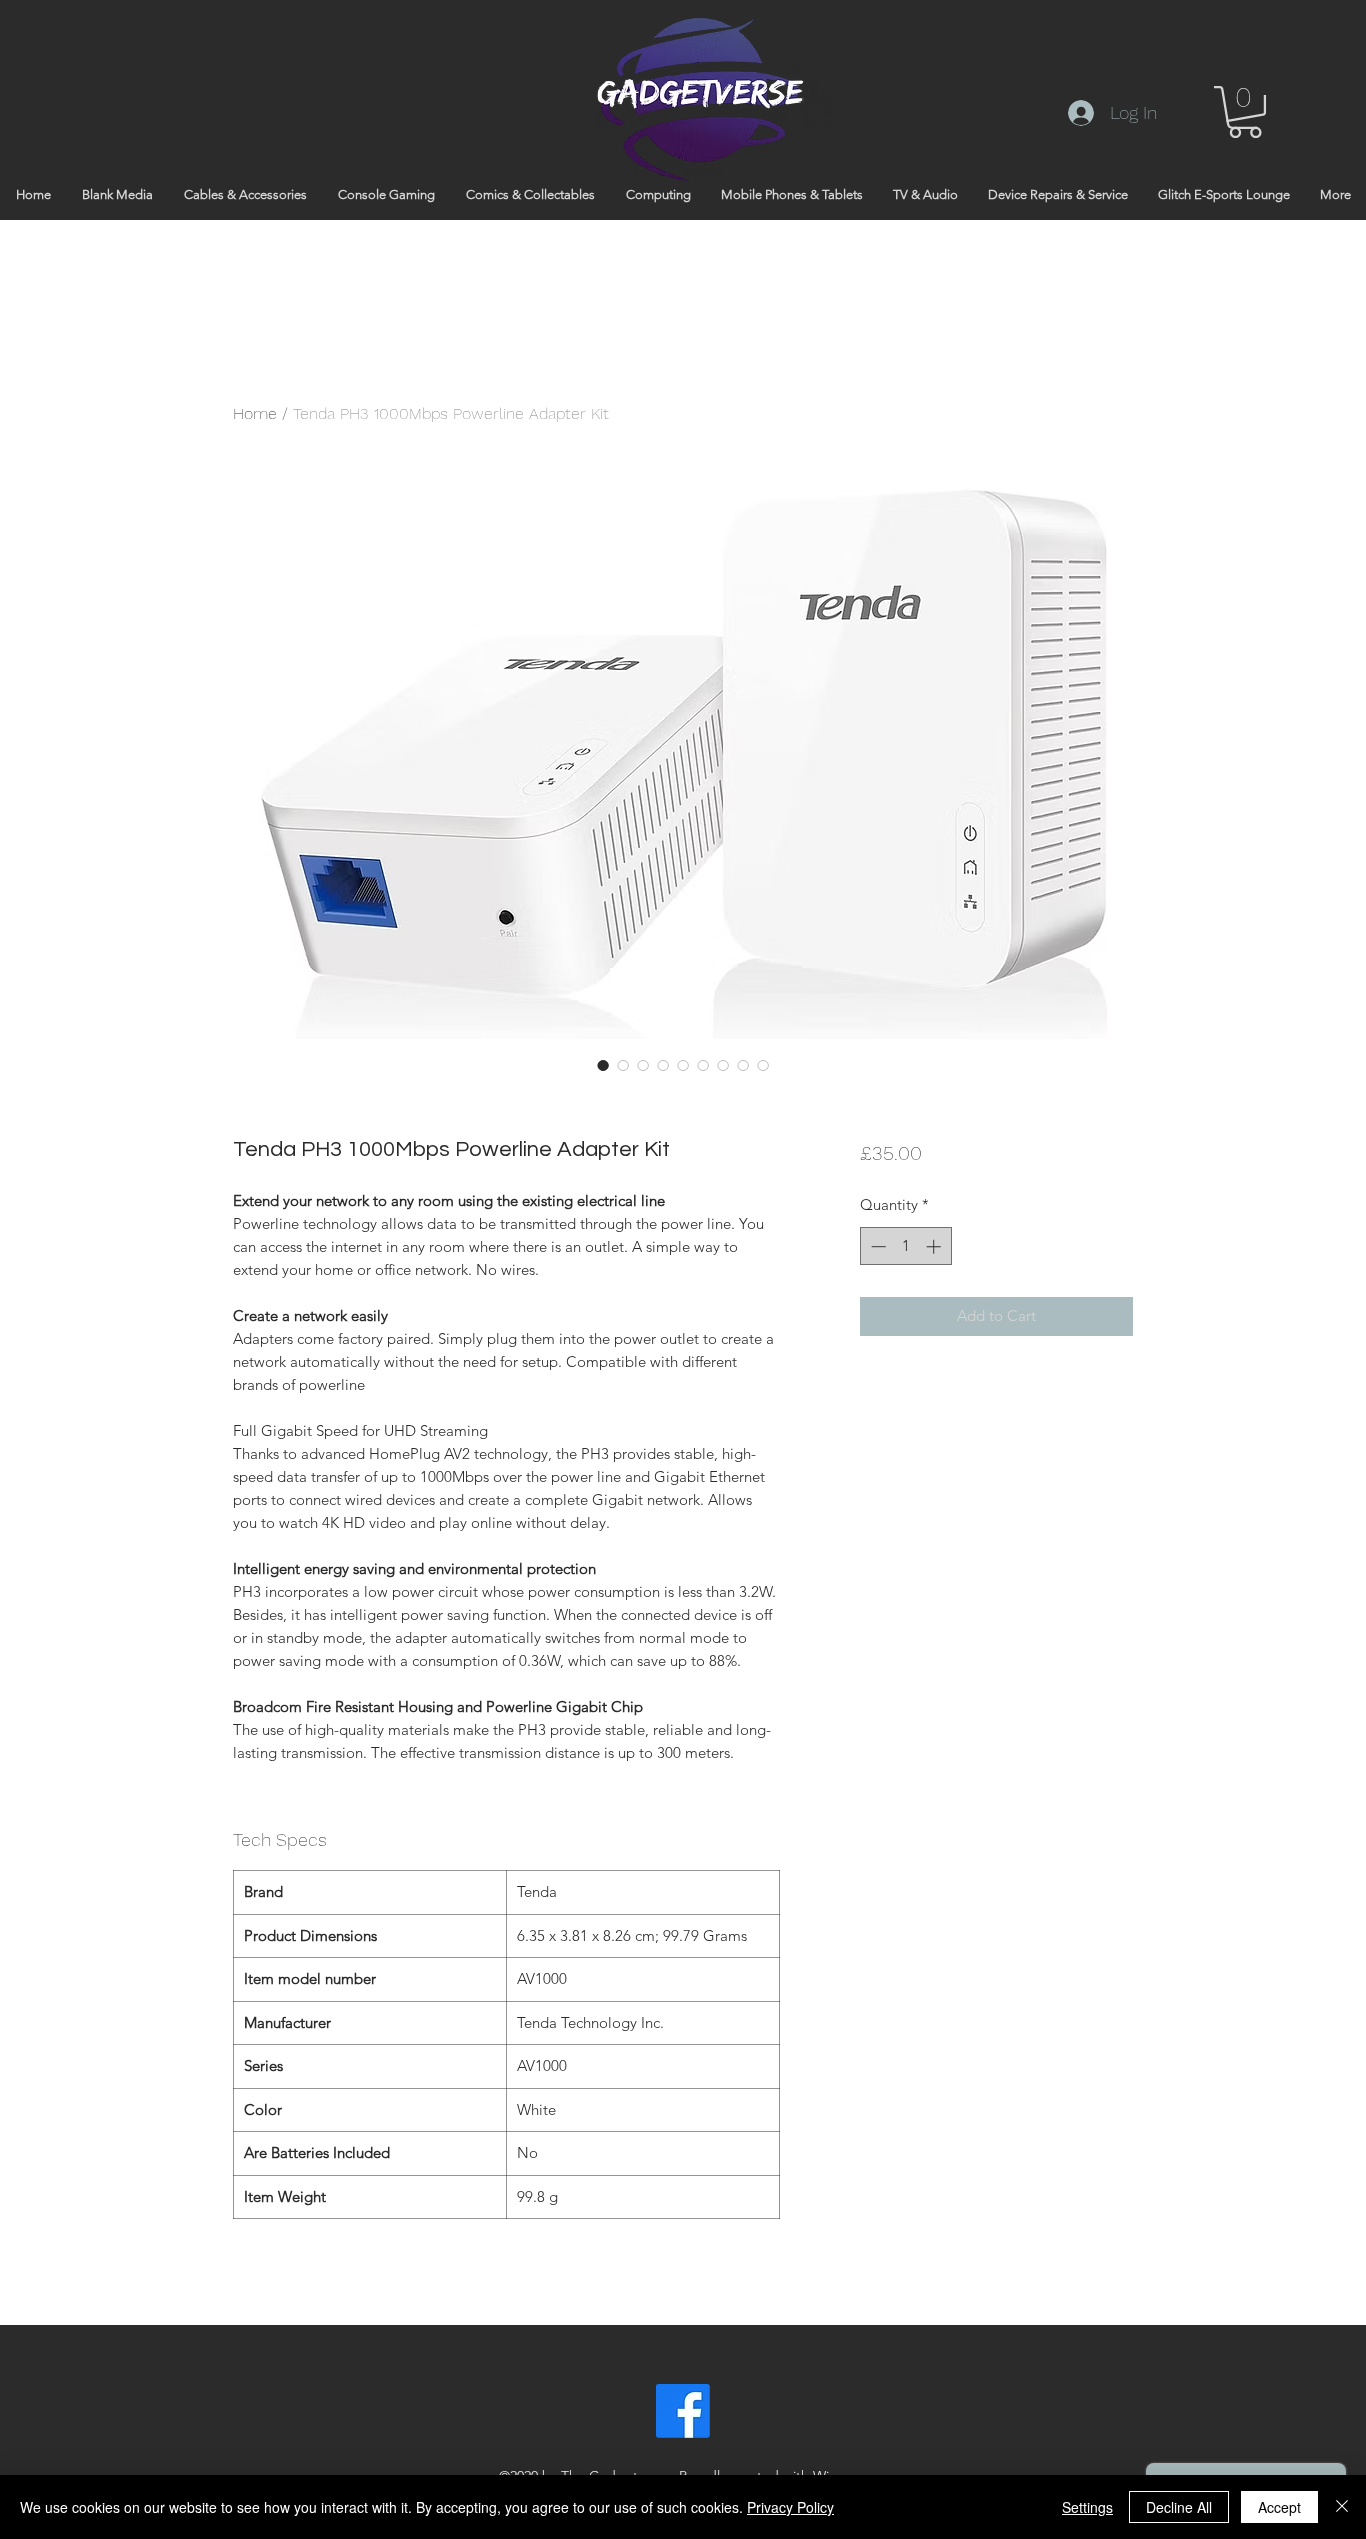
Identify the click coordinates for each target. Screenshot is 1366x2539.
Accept (1279, 2507)
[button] (1245, 112)
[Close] (1342, 2507)
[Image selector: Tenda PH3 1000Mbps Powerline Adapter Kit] (603, 1065)
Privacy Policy (790, 2507)
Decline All (1179, 2507)
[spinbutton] (905, 1246)
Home (255, 413)
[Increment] (935, 1246)
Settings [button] (1087, 2507)
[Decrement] (876, 1246)
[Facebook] (683, 2411)
